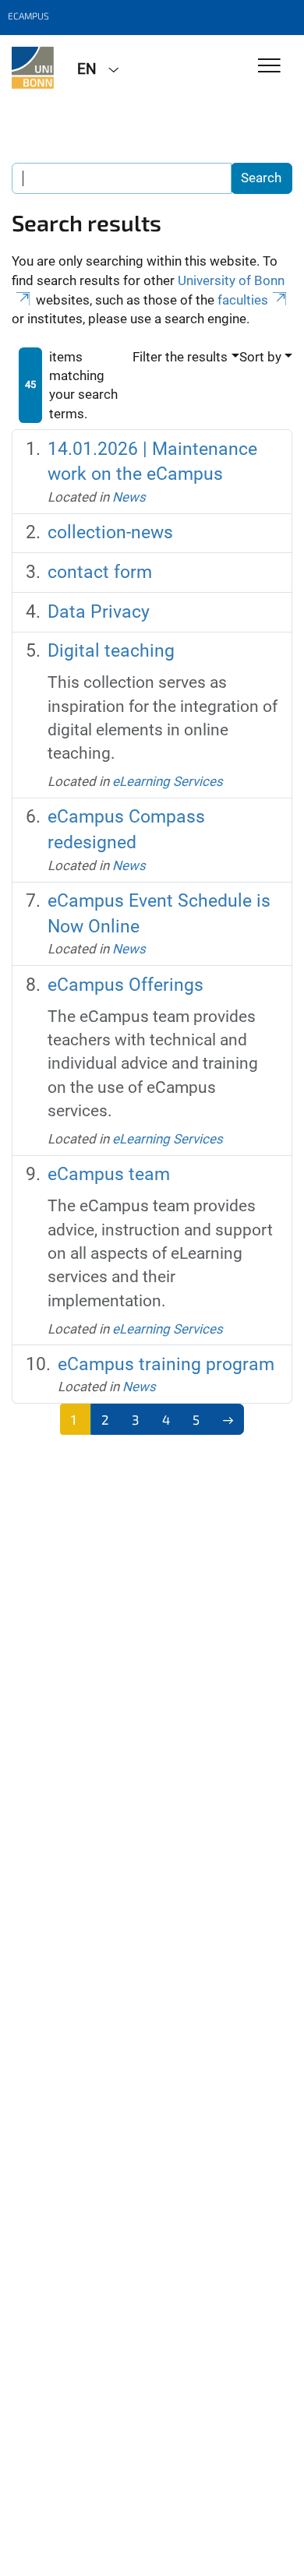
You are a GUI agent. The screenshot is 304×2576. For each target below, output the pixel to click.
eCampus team (109, 1174)
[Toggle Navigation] (269, 67)
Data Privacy (99, 612)
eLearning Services (168, 781)
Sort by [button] (260, 357)
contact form (100, 572)
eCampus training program (166, 1364)
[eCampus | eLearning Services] (33, 68)
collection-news (110, 532)
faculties (243, 300)
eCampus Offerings (125, 985)
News (129, 497)
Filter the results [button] (180, 357)
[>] (228, 1419)
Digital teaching (111, 651)
